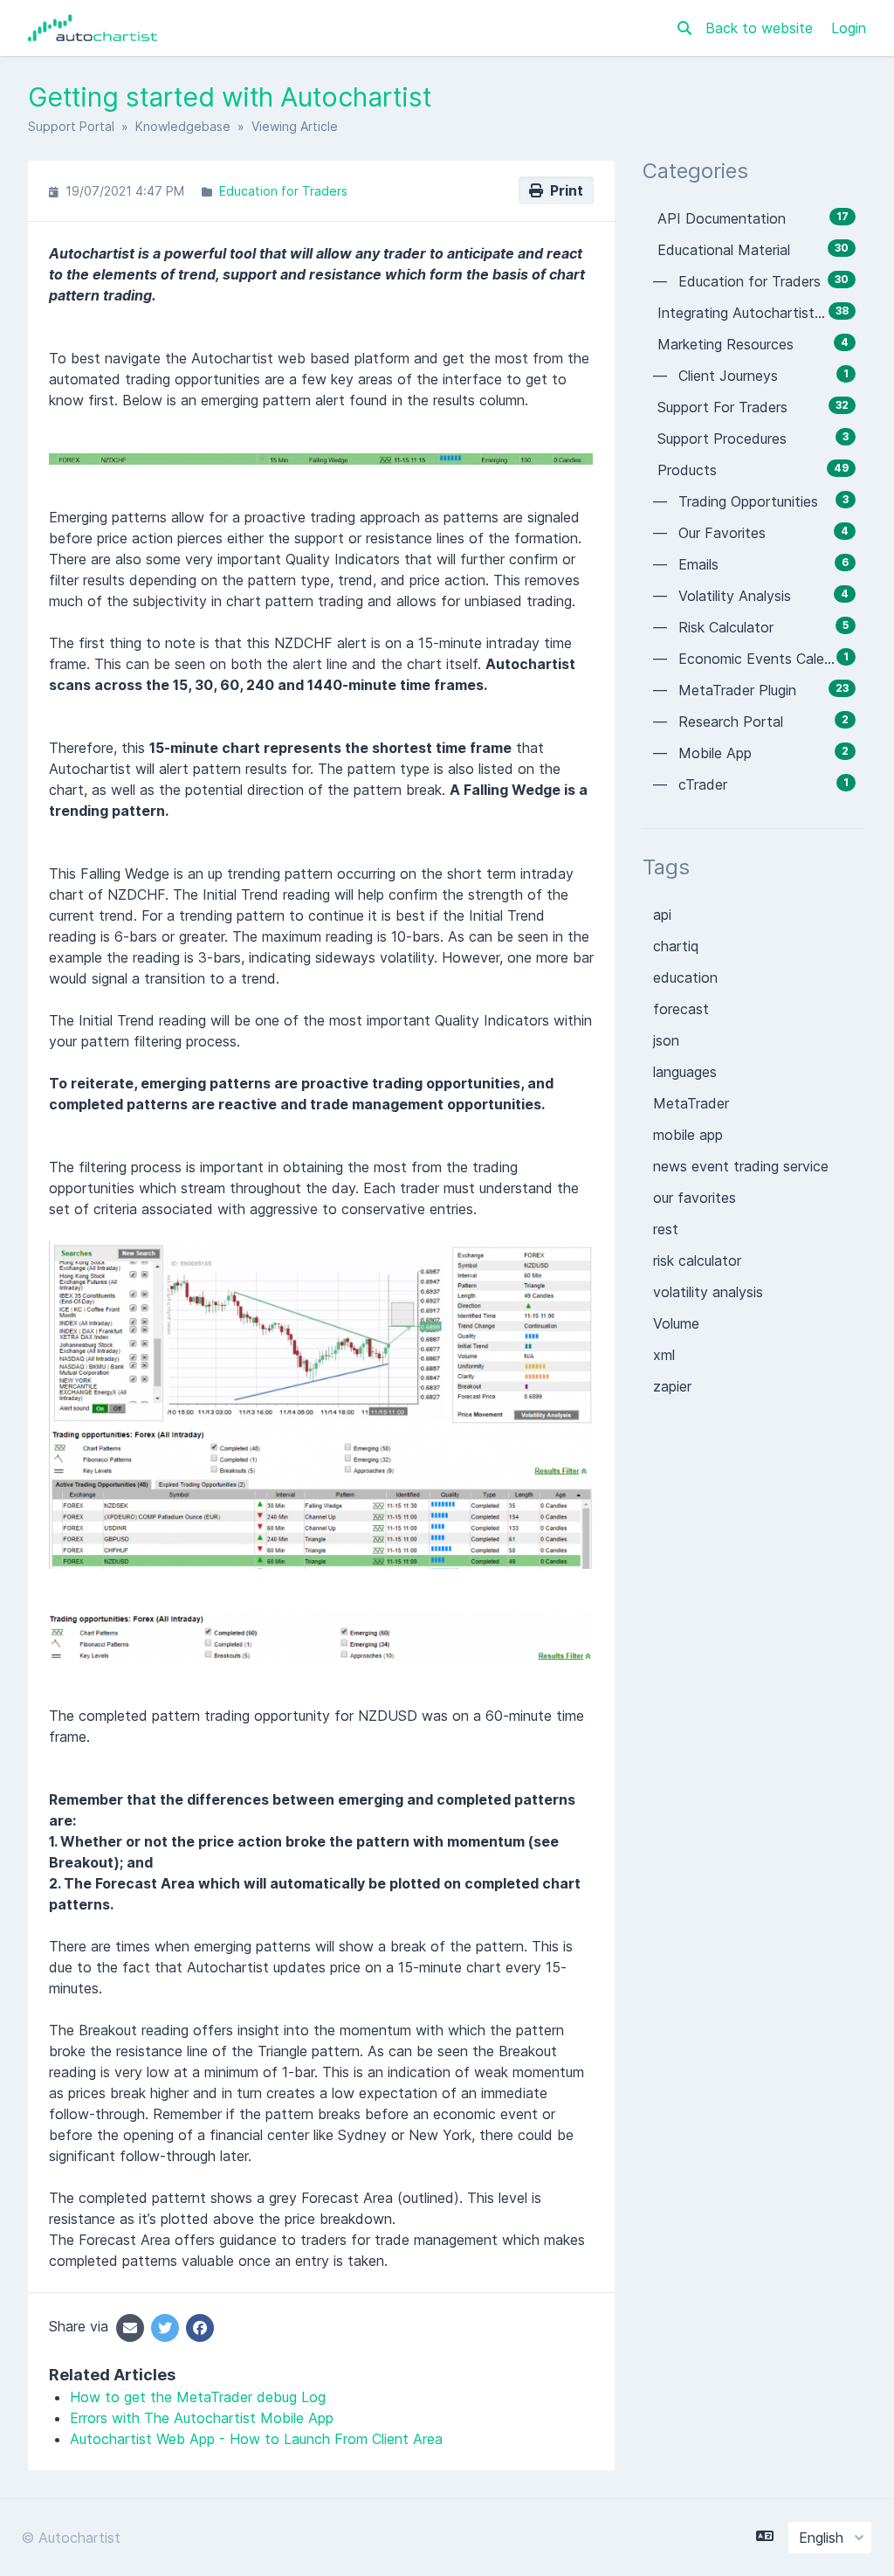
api (662, 915)
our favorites (695, 1198)
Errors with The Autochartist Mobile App (202, 2418)
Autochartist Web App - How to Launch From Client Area (256, 2439)
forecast (681, 1009)
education (685, 977)
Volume (676, 1323)
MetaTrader (691, 1103)
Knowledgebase (183, 126)
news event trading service (741, 1166)
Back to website (761, 28)
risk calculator (697, 1260)
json (666, 1040)
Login (849, 28)
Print (563, 190)
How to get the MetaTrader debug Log (198, 2397)
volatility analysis (708, 1292)
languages (685, 1072)
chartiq (676, 946)
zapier (672, 1386)
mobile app (688, 1135)
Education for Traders (283, 191)
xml (664, 1355)
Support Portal (71, 126)
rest (666, 1229)
